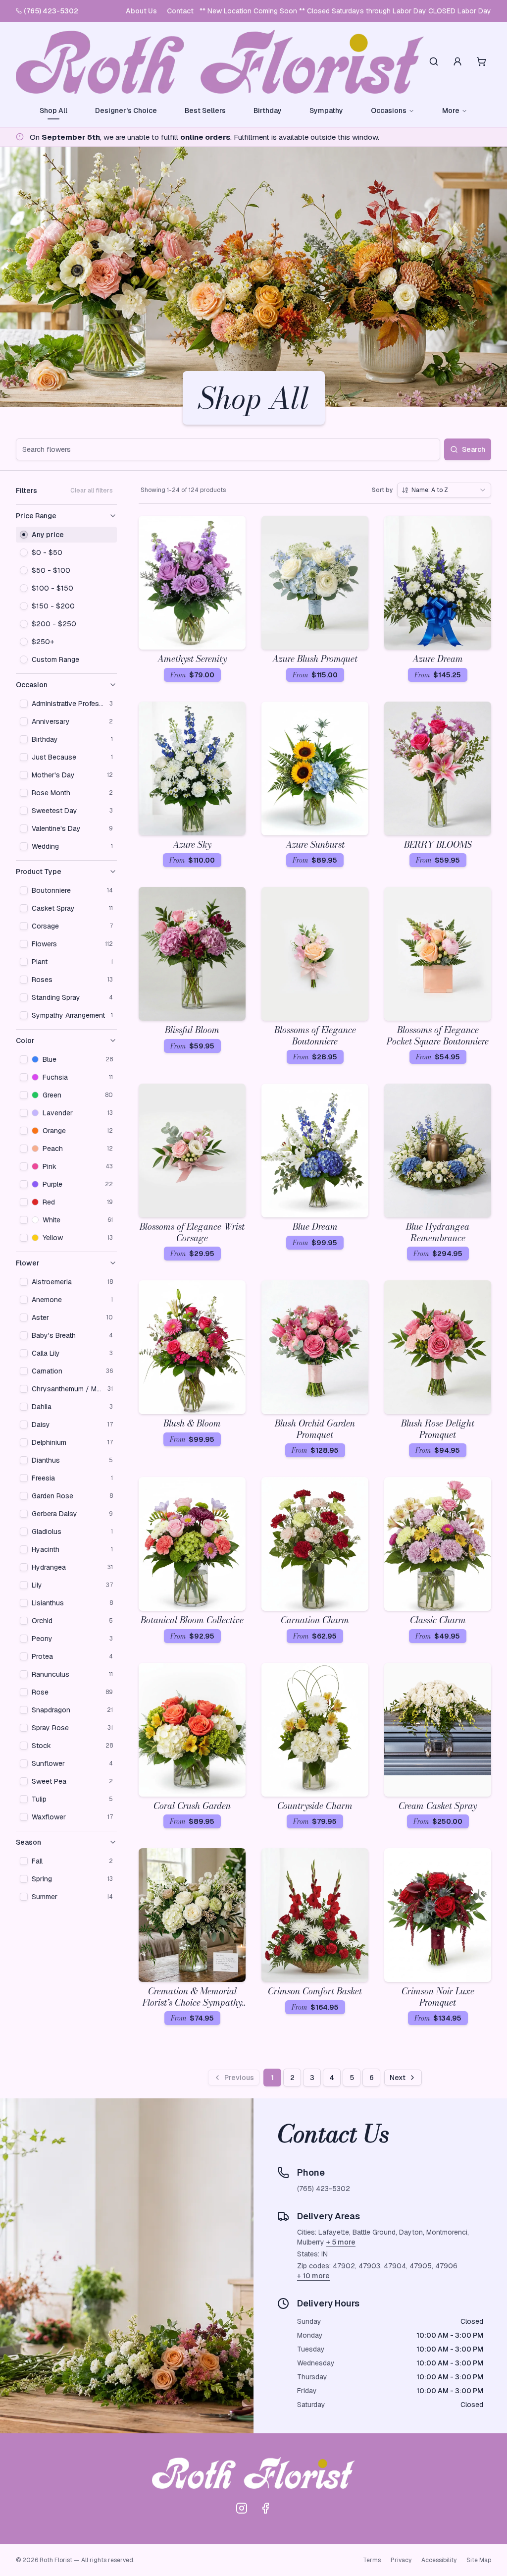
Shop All (53, 110)
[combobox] (444, 490)
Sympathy (326, 110)
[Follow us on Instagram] (242, 2508)
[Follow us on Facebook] (265, 2508)
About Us (141, 11)
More (451, 110)
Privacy (401, 2560)
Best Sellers (205, 110)
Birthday (268, 110)
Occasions (389, 110)
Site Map (479, 2560)
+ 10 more (313, 2276)
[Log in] (457, 61)
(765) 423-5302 (51, 11)
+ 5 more (341, 2242)
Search (474, 449)
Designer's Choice (126, 110)
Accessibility (439, 2560)
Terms (372, 2560)
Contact (180, 11)
